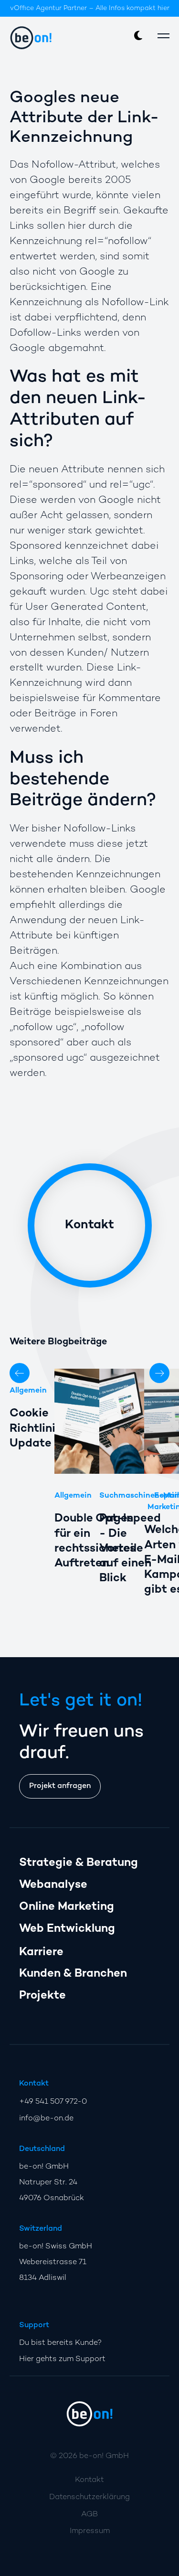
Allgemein (28, 1391)
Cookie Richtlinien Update (39, 1429)
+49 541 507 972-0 (53, 2102)
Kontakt (89, 1225)
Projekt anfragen (60, 1786)
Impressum (90, 2531)
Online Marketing (67, 1907)
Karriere (41, 1953)
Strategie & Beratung (79, 1863)
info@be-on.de (46, 2119)
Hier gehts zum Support (62, 2359)
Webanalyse (53, 1885)
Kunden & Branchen (73, 1974)
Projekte (42, 1996)
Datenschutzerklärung (89, 2497)
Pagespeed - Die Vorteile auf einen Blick (130, 1549)
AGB (89, 2515)
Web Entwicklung (67, 1929)
